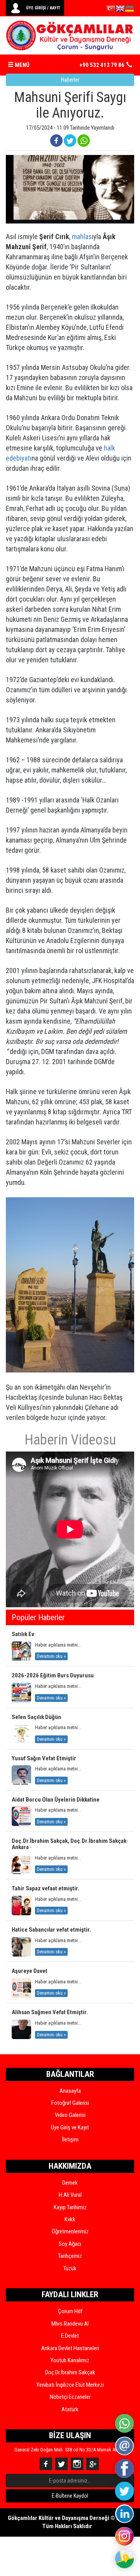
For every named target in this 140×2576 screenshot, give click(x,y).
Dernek (70, 2183)
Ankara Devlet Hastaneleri (70, 2348)
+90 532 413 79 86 (102, 65)
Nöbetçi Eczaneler (70, 2397)
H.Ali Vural (70, 2195)
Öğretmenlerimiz (70, 2231)
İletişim (70, 2140)
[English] (120, 10)
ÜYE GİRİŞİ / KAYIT (43, 8)
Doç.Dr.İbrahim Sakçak (70, 2372)
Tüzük (70, 2268)
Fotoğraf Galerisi (70, 2103)
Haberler (70, 80)
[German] (129, 10)
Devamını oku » (51, 1656)
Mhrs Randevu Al (70, 2324)
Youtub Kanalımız (70, 2360)
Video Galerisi (70, 2115)
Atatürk (70, 2409)
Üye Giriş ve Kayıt (70, 2127)
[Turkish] (111, 10)
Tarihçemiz (70, 2256)
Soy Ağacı (70, 2244)
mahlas (82, 237)
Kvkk (70, 2219)
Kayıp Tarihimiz (70, 2207)
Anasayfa (70, 2091)
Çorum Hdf (70, 2311)
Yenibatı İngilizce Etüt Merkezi (70, 2385)
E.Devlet (70, 2336)
